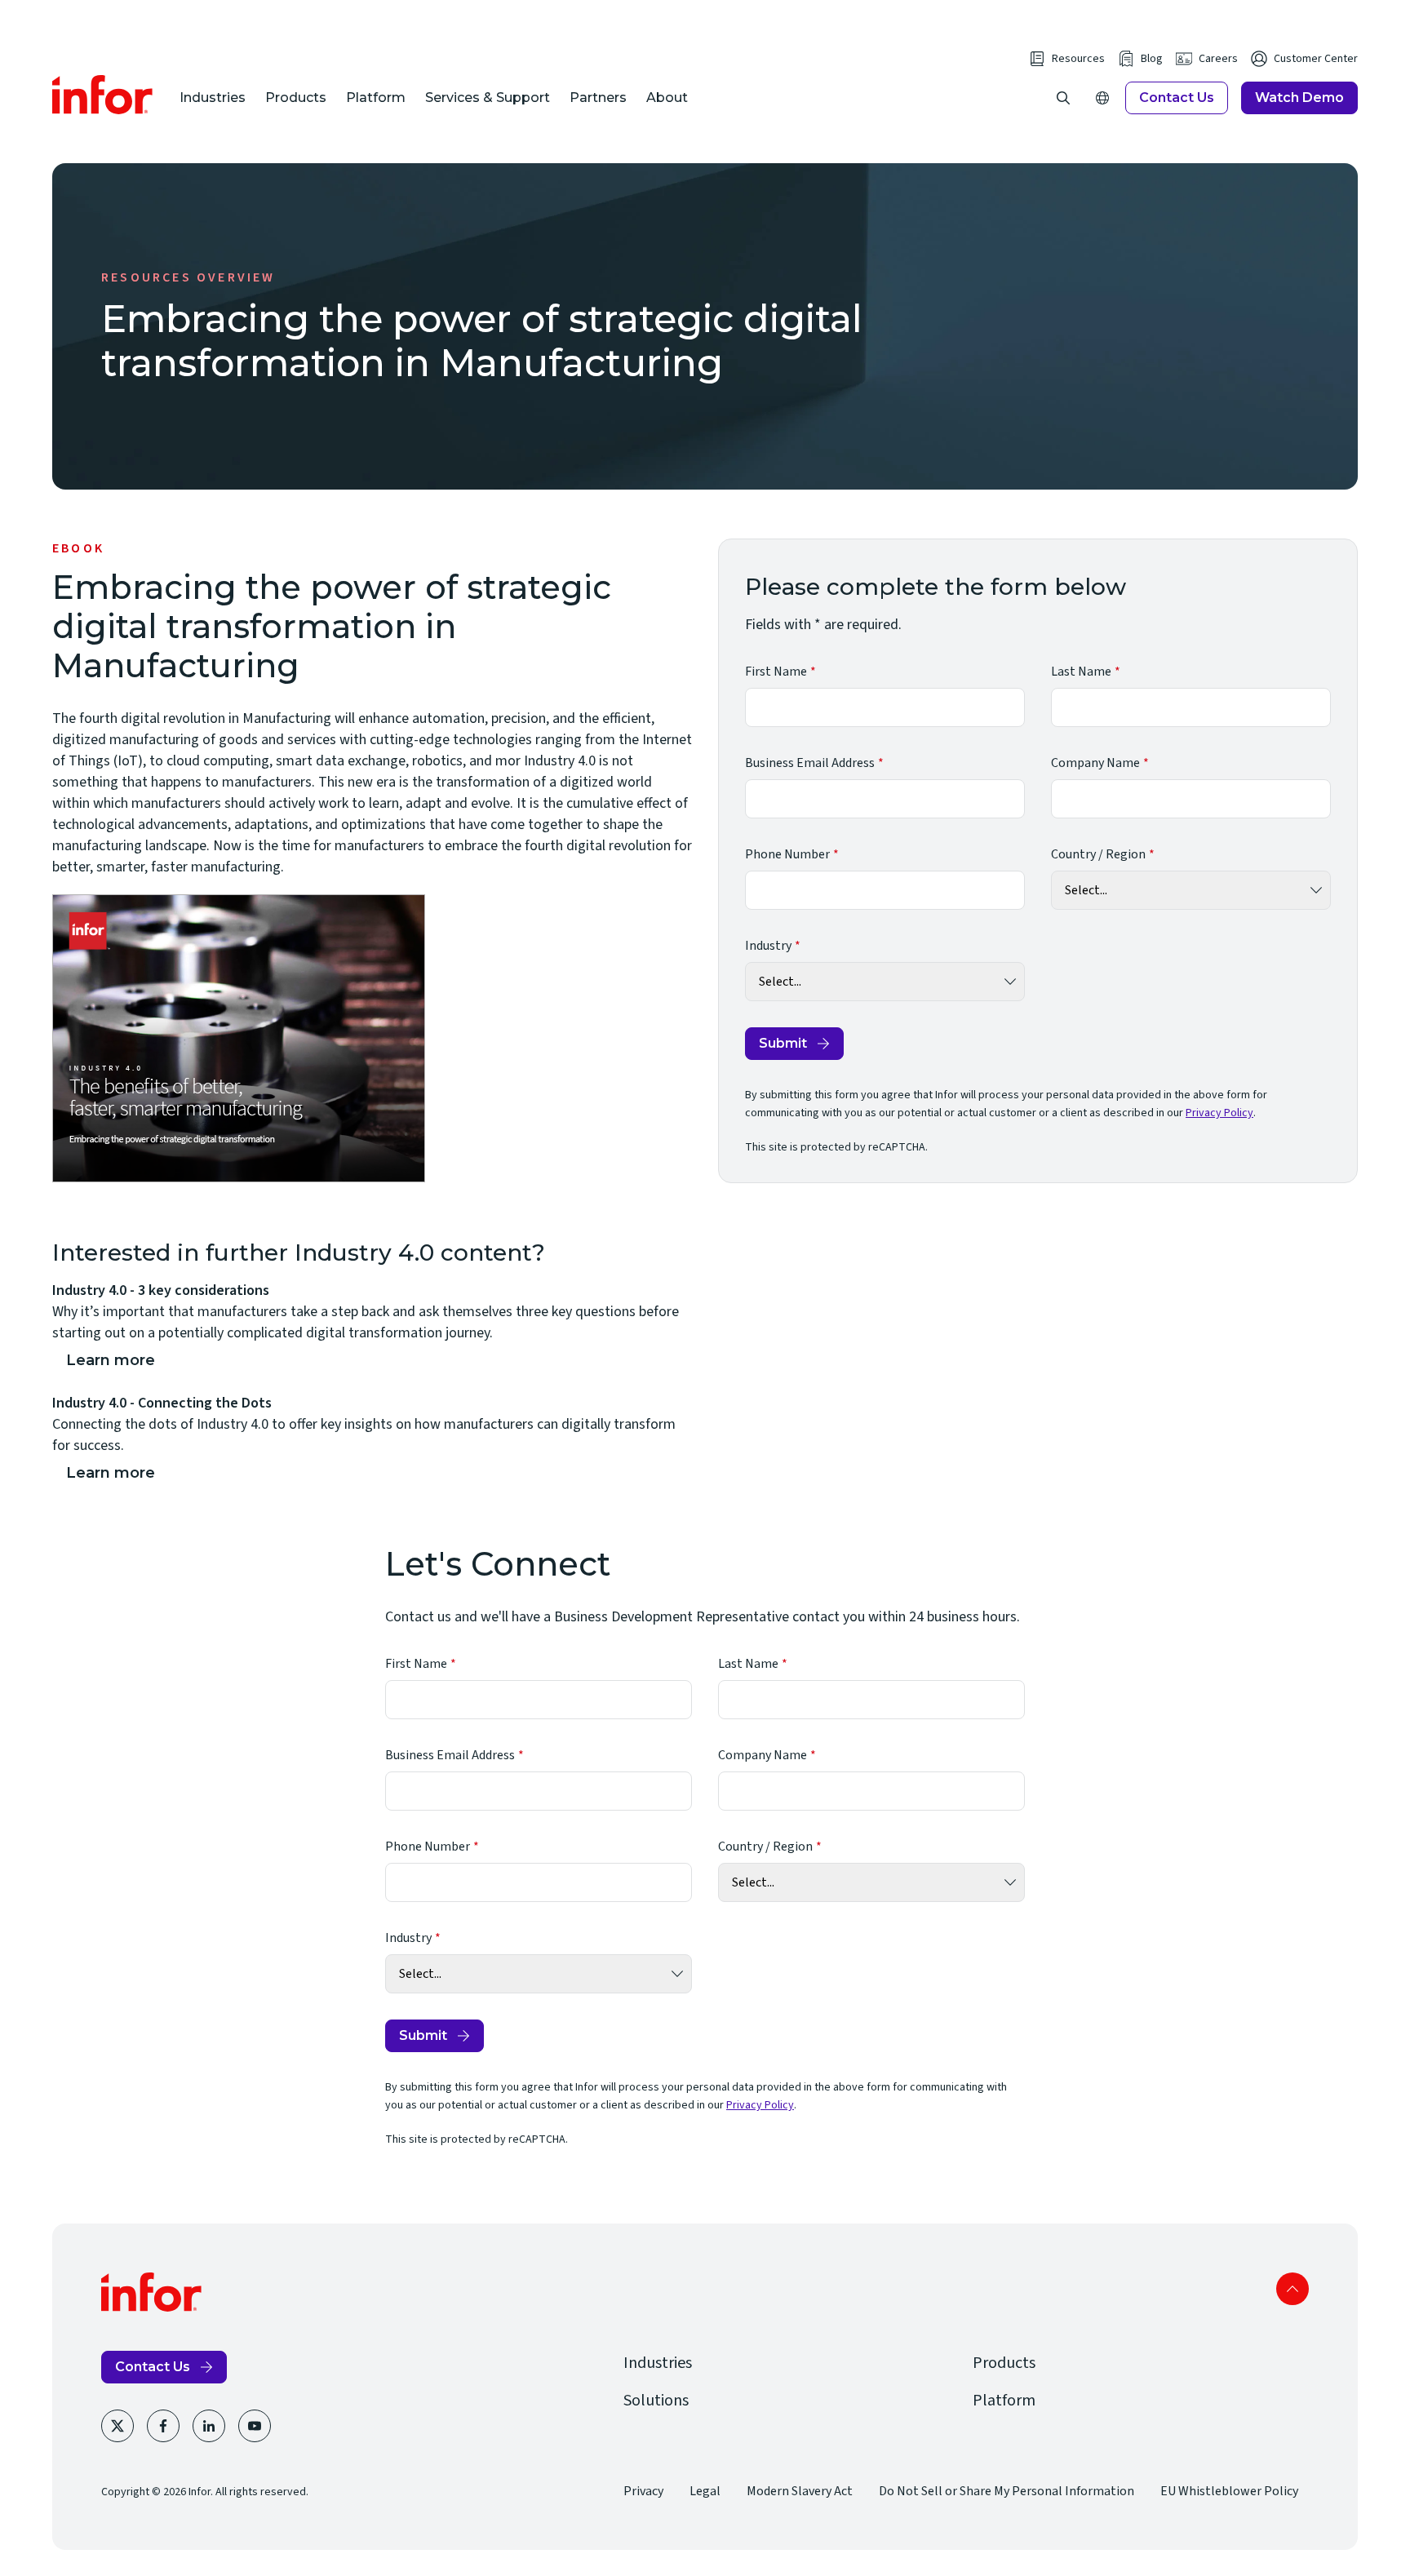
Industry (768, 946)
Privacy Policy (1219, 1113)
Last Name (1081, 672)
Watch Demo (1299, 98)
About (667, 98)
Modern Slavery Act (800, 2491)
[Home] (103, 95)
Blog (1152, 59)
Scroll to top (1292, 2289)
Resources (1078, 59)
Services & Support (488, 98)
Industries (213, 98)
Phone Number (787, 854)
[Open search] (1063, 98)
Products (296, 98)
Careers (1218, 59)
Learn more (111, 1360)
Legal (705, 2491)
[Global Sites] (1102, 98)
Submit (783, 1043)
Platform (376, 98)
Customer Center (1316, 59)
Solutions (656, 2401)
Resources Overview (188, 277)
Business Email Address (810, 763)
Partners (598, 98)
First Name (776, 672)
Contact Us (1177, 98)
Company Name (1095, 763)
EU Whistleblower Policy (1229, 2491)
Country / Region (1098, 854)
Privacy (643, 2491)
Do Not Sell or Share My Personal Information (1007, 2491)
